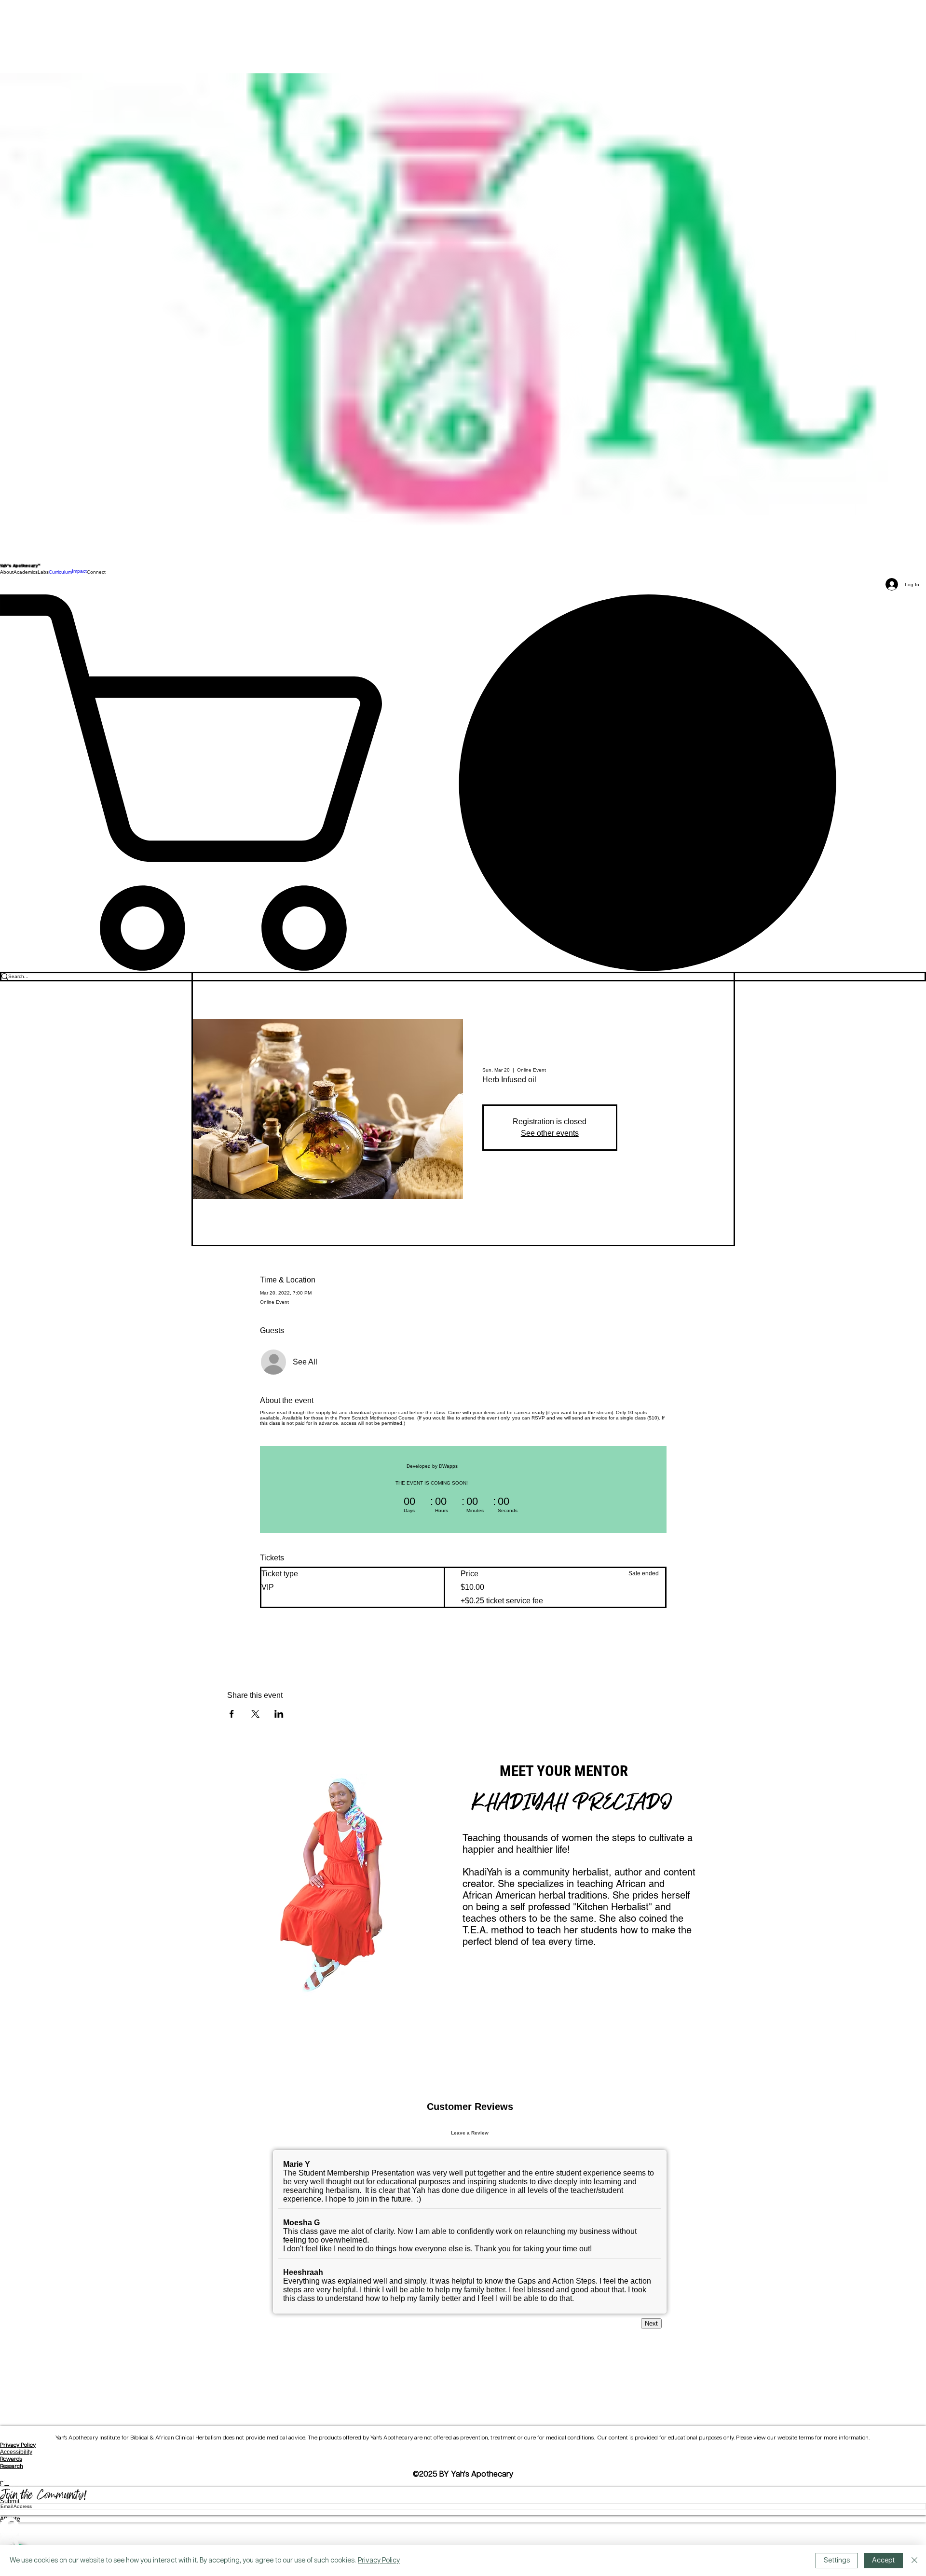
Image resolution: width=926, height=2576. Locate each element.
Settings (837, 2561)
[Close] (914, 2561)
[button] (7, 572)
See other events (550, 1133)
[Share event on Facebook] (232, 1714)
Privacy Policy (18, 2518)
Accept (883, 2561)
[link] (463, 782)
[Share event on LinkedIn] (279, 1714)
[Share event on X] (255, 1714)
